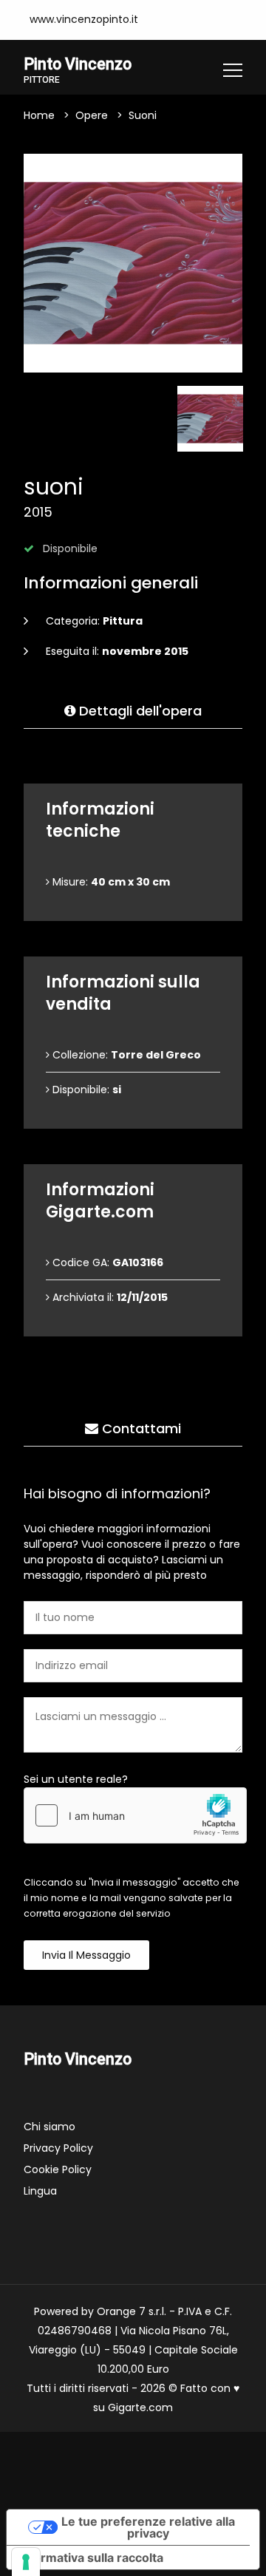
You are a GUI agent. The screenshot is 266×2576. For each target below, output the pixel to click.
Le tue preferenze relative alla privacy (148, 2527)
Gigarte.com (140, 2407)
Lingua (40, 2191)
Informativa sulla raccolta (91, 2558)
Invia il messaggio (86, 1955)
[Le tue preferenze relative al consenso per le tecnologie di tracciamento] (26, 2562)
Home (39, 115)
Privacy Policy (58, 2148)
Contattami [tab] (140, 1428)
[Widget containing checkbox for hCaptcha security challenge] (135, 1815)
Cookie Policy (58, 2169)
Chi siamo (50, 2127)
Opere (92, 115)
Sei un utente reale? (76, 1779)
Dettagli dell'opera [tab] (139, 711)
